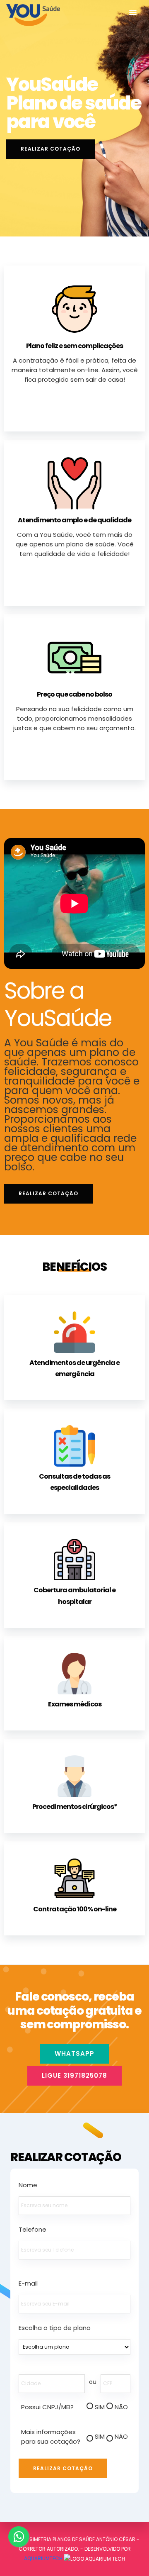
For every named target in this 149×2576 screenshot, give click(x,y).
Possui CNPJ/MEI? (47, 2407)
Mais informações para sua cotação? (51, 2437)
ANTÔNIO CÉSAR (116, 2539)
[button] (133, 13)
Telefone (32, 2229)
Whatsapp (74, 2053)
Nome (28, 2185)
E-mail (28, 2283)
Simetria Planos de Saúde (62, 2539)
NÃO (121, 2407)
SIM (100, 2407)
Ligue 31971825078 (74, 2075)
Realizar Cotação (50, 149)
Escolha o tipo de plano (55, 2328)
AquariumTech (44, 2558)
